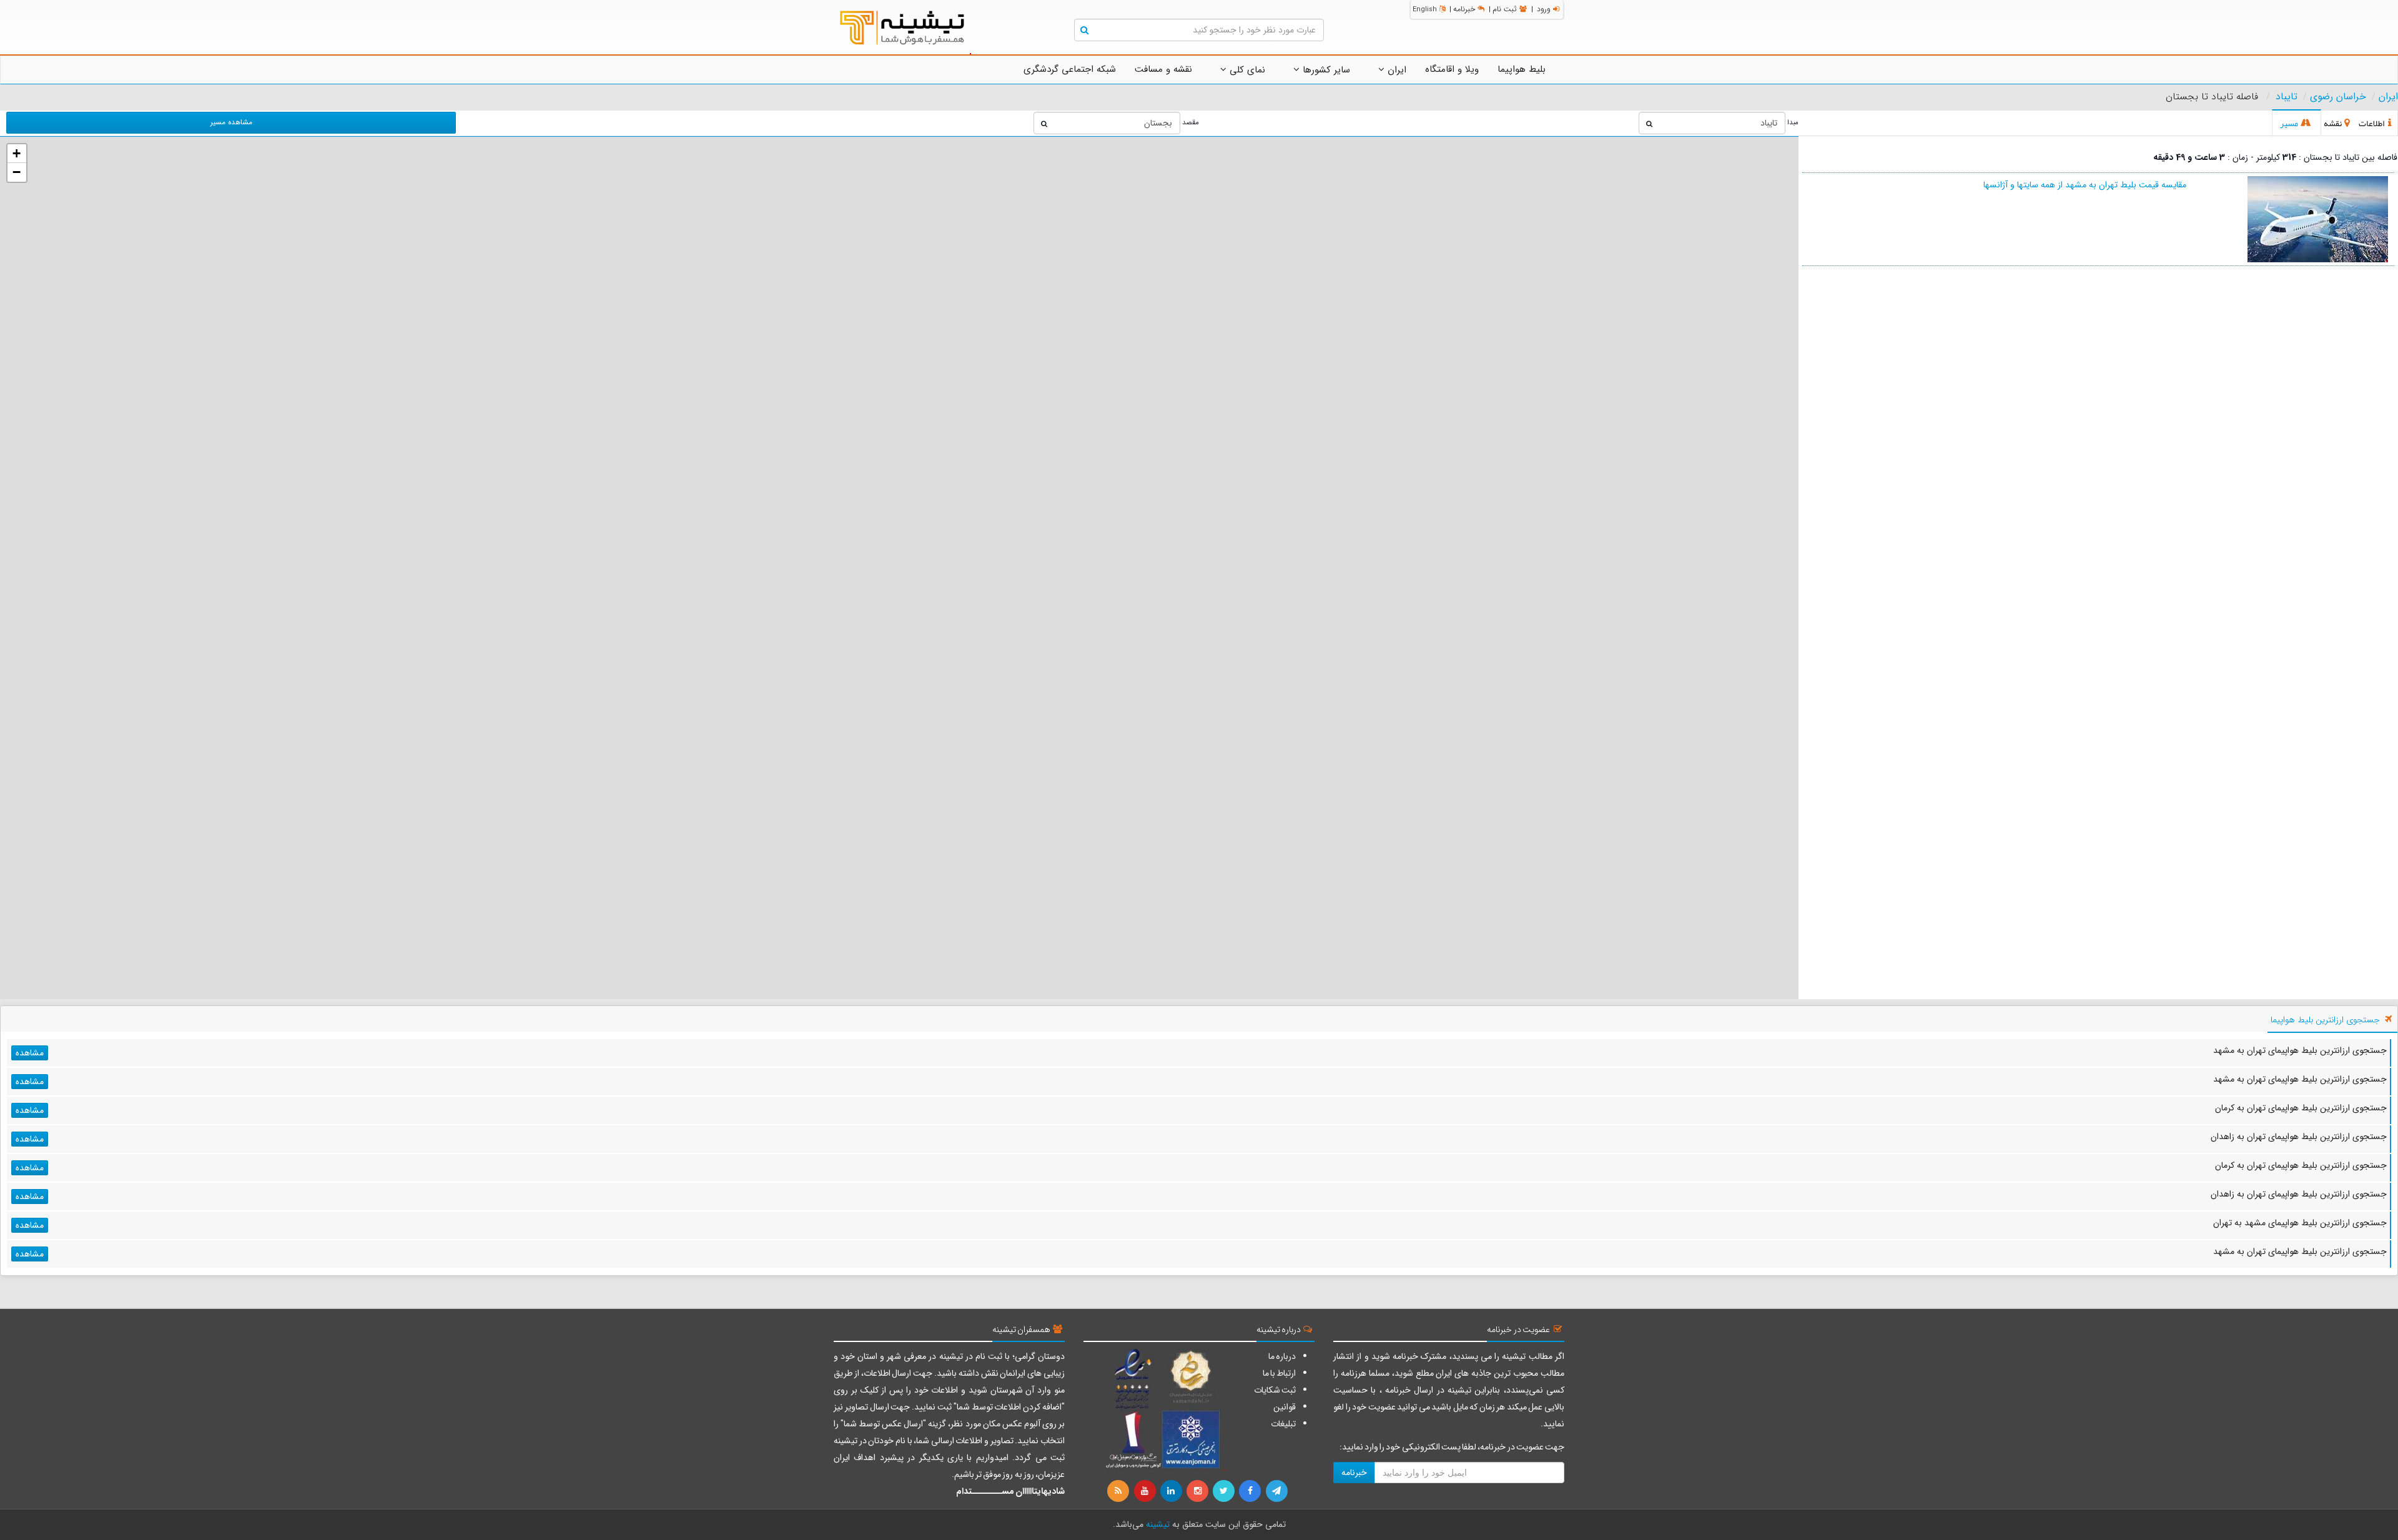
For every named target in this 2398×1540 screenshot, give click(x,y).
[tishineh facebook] (1251, 1491)
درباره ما (1282, 1356)
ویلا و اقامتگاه (1452, 69)
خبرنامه (1464, 9)
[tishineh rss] (1120, 1491)
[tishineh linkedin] (1172, 1491)
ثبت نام (1505, 9)
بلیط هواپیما (1522, 69)
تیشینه (1158, 1524)
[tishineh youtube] (1145, 1491)
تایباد (2287, 97)
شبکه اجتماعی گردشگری (1070, 69)
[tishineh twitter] (1225, 1491)
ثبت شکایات (1275, 1390)
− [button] (17, 172)
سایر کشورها (1325, 70)
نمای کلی (1246, 70)
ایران (1395, 70)
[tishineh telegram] (1277, 1491)
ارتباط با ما (1279, 1373)
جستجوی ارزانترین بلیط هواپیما (2325, 1020)
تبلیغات (1283, 1424)
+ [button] (17, 153)
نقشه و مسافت (1163, 69)
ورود (1544, 9)
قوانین (1285, 1407)
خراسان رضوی (2338, 97)
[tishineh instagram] (1198, 1491)
